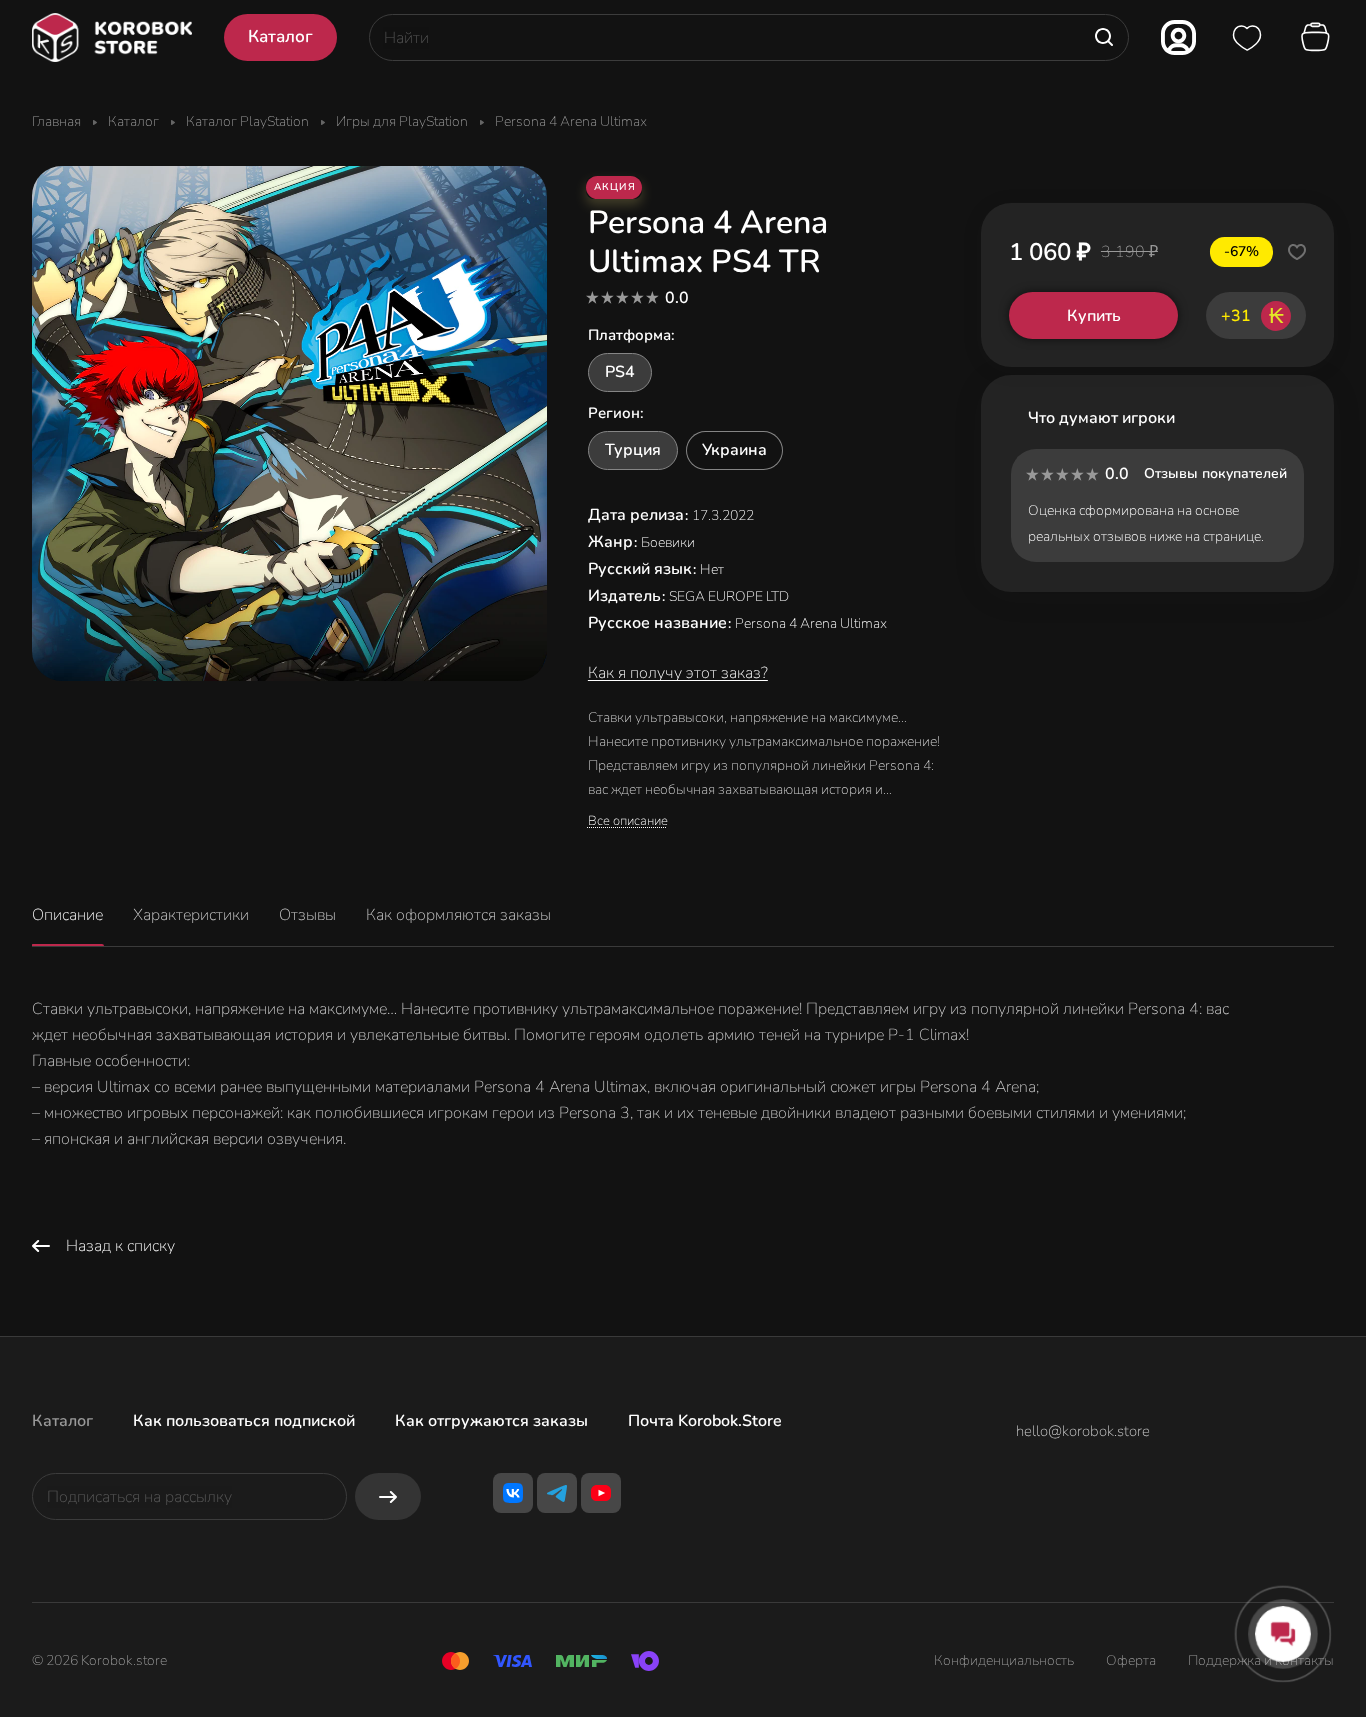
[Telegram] (557, 1493)
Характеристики (191, 915)
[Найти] (1104, 37)
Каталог (62, 1421)
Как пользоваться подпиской (244, 1421)
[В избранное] (1297, 252)
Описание (67, 915)
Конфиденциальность (1004, 1660)
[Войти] (1178, 37)
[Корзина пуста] (1318, 38)
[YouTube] (601, 1493)
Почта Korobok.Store (705, 1421)
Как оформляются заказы (458, 915)
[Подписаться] (388, 1496)
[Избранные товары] (1247, 38)
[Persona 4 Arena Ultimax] (289, 423)
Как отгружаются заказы (491, 1421)
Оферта (1131, 1660)
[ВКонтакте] (513, 1493)
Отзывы (307, 915)
